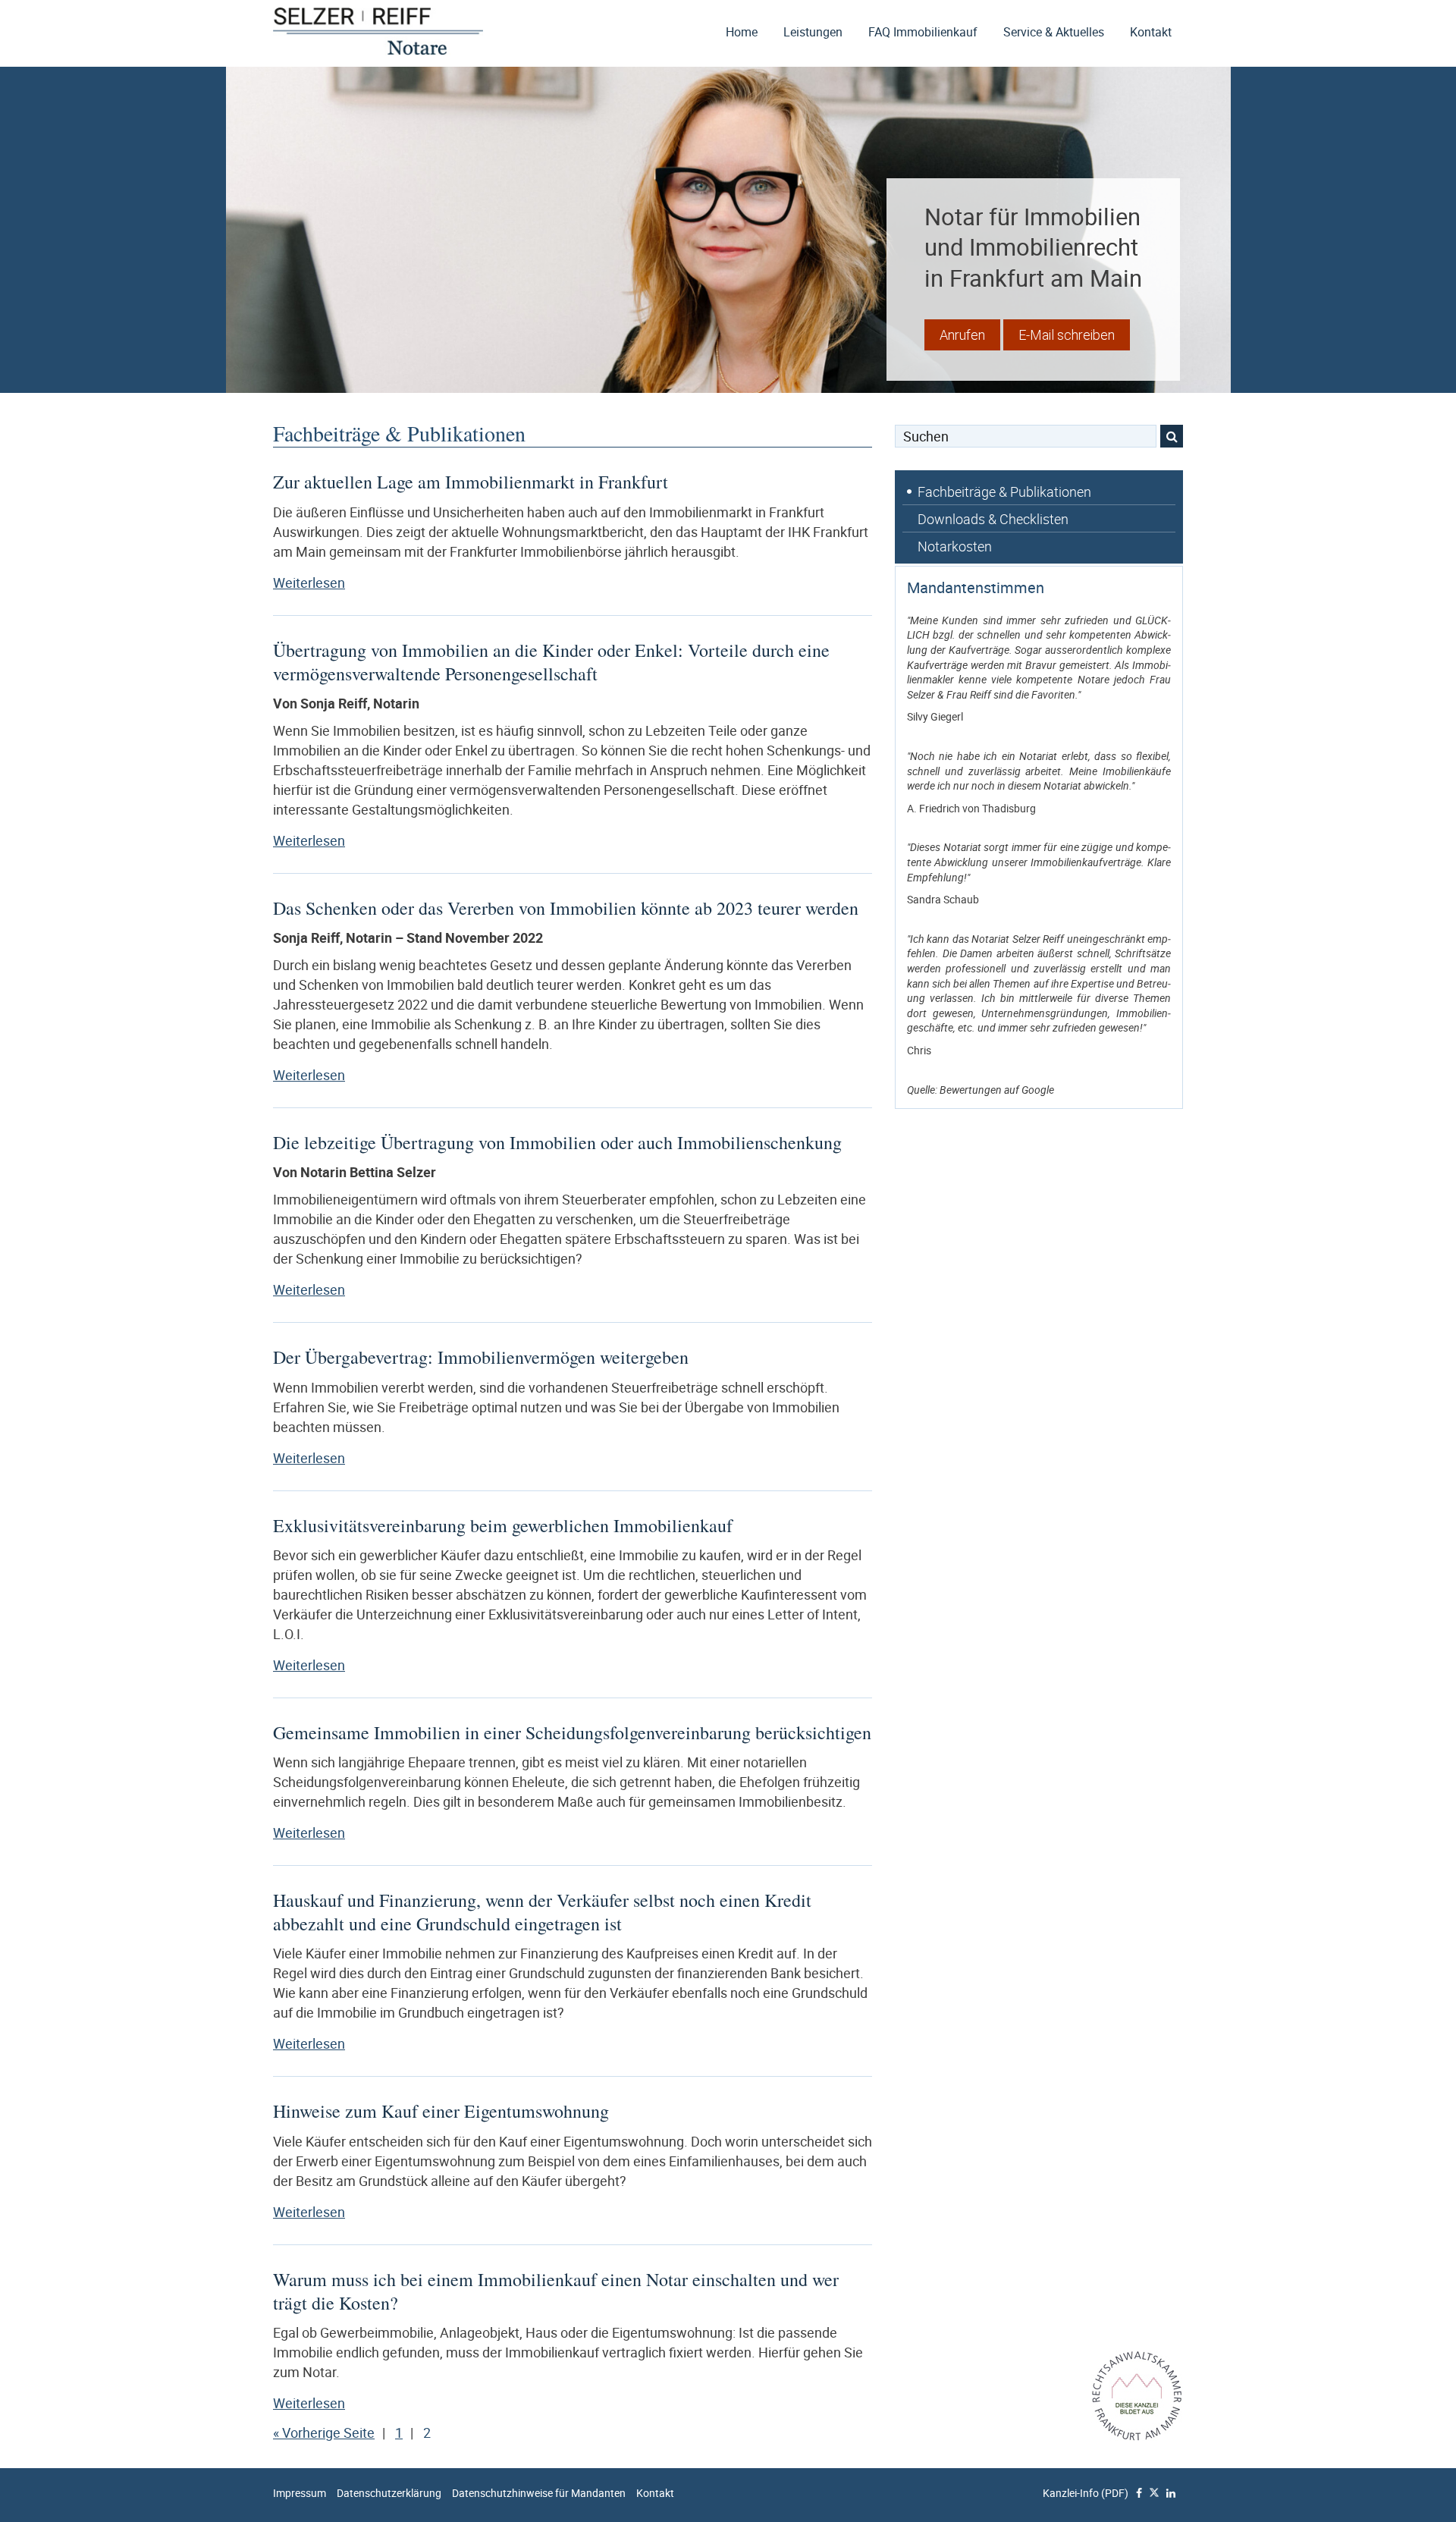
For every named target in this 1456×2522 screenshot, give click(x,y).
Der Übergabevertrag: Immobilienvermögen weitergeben (481, 1357)
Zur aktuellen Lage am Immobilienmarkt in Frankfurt (471, 482)
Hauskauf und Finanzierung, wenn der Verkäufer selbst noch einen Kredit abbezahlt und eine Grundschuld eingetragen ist (542, 1912)
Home (742, 32)
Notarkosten (955, 546)
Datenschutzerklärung (389, 2493)
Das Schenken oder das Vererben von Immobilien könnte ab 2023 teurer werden (566, 908)
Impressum (300, 2493)
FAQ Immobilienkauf (923, 32)
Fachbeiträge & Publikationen (1004, 492)
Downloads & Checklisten (993, 519)
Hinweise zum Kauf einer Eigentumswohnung (441, 2111)
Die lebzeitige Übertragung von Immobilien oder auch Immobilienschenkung (557, 1142)
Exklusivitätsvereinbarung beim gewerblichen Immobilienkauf (503, 1525)
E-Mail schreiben (1067, 335)
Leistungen (813, 32)
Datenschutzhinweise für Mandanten (539, 2493)
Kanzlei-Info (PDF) (1086, 2493)
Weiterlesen (360, 583)
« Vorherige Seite (324, 2432)
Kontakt (1151, 32)
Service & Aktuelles (1054, 32)
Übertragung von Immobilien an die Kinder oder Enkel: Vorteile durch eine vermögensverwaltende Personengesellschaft (551, 662)
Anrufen (962, 335)
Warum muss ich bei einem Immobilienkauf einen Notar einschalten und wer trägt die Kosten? (556, 2291)
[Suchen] (1172, 436)
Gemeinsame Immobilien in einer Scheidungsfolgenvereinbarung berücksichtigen (572, 1732)
